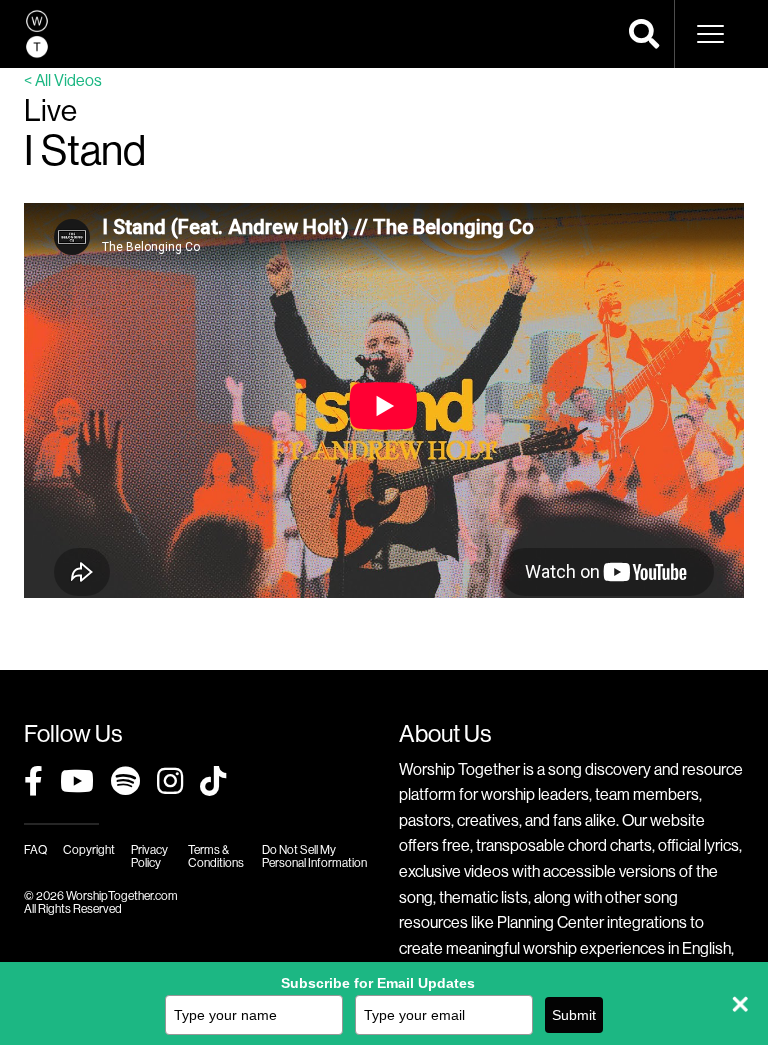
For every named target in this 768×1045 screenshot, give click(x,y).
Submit (574, 1015)
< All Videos (63, 80)
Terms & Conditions (216, 856)
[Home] (37, 34)
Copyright (89, 849)
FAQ (35, 849)
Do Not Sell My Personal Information (314, 856)
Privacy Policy (149, 856)
